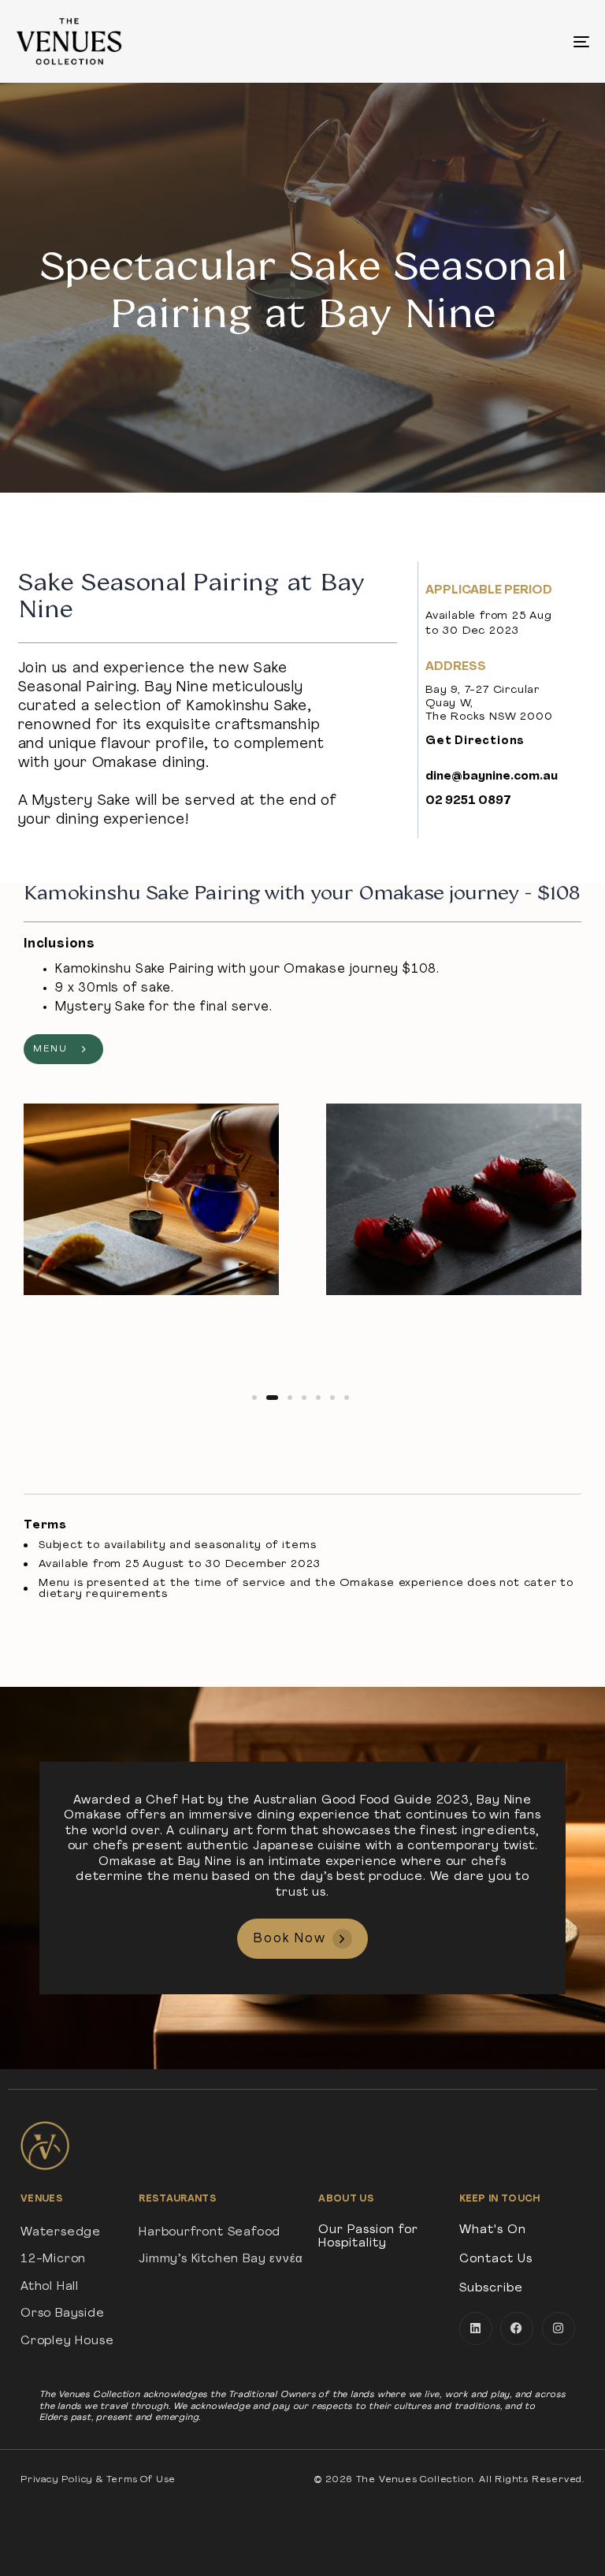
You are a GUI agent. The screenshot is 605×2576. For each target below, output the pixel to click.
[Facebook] (517, 2328)
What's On (493, 2230)
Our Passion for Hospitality (368, 2237)
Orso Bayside (63, 2314)
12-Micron (53, 2260)
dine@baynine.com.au (492, 777)
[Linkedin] (476, 2328)
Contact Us (496, 2260)
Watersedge (61, 2233)
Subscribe (491, 2289)
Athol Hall (50, 2287)
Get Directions (475, 741)
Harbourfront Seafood (210, 2233)
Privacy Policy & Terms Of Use (98, 2480)
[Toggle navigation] (494, 41)
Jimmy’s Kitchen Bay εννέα (221, 2260)
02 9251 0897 (468, 801)
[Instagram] (559, 2328)
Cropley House (67, 2341)
